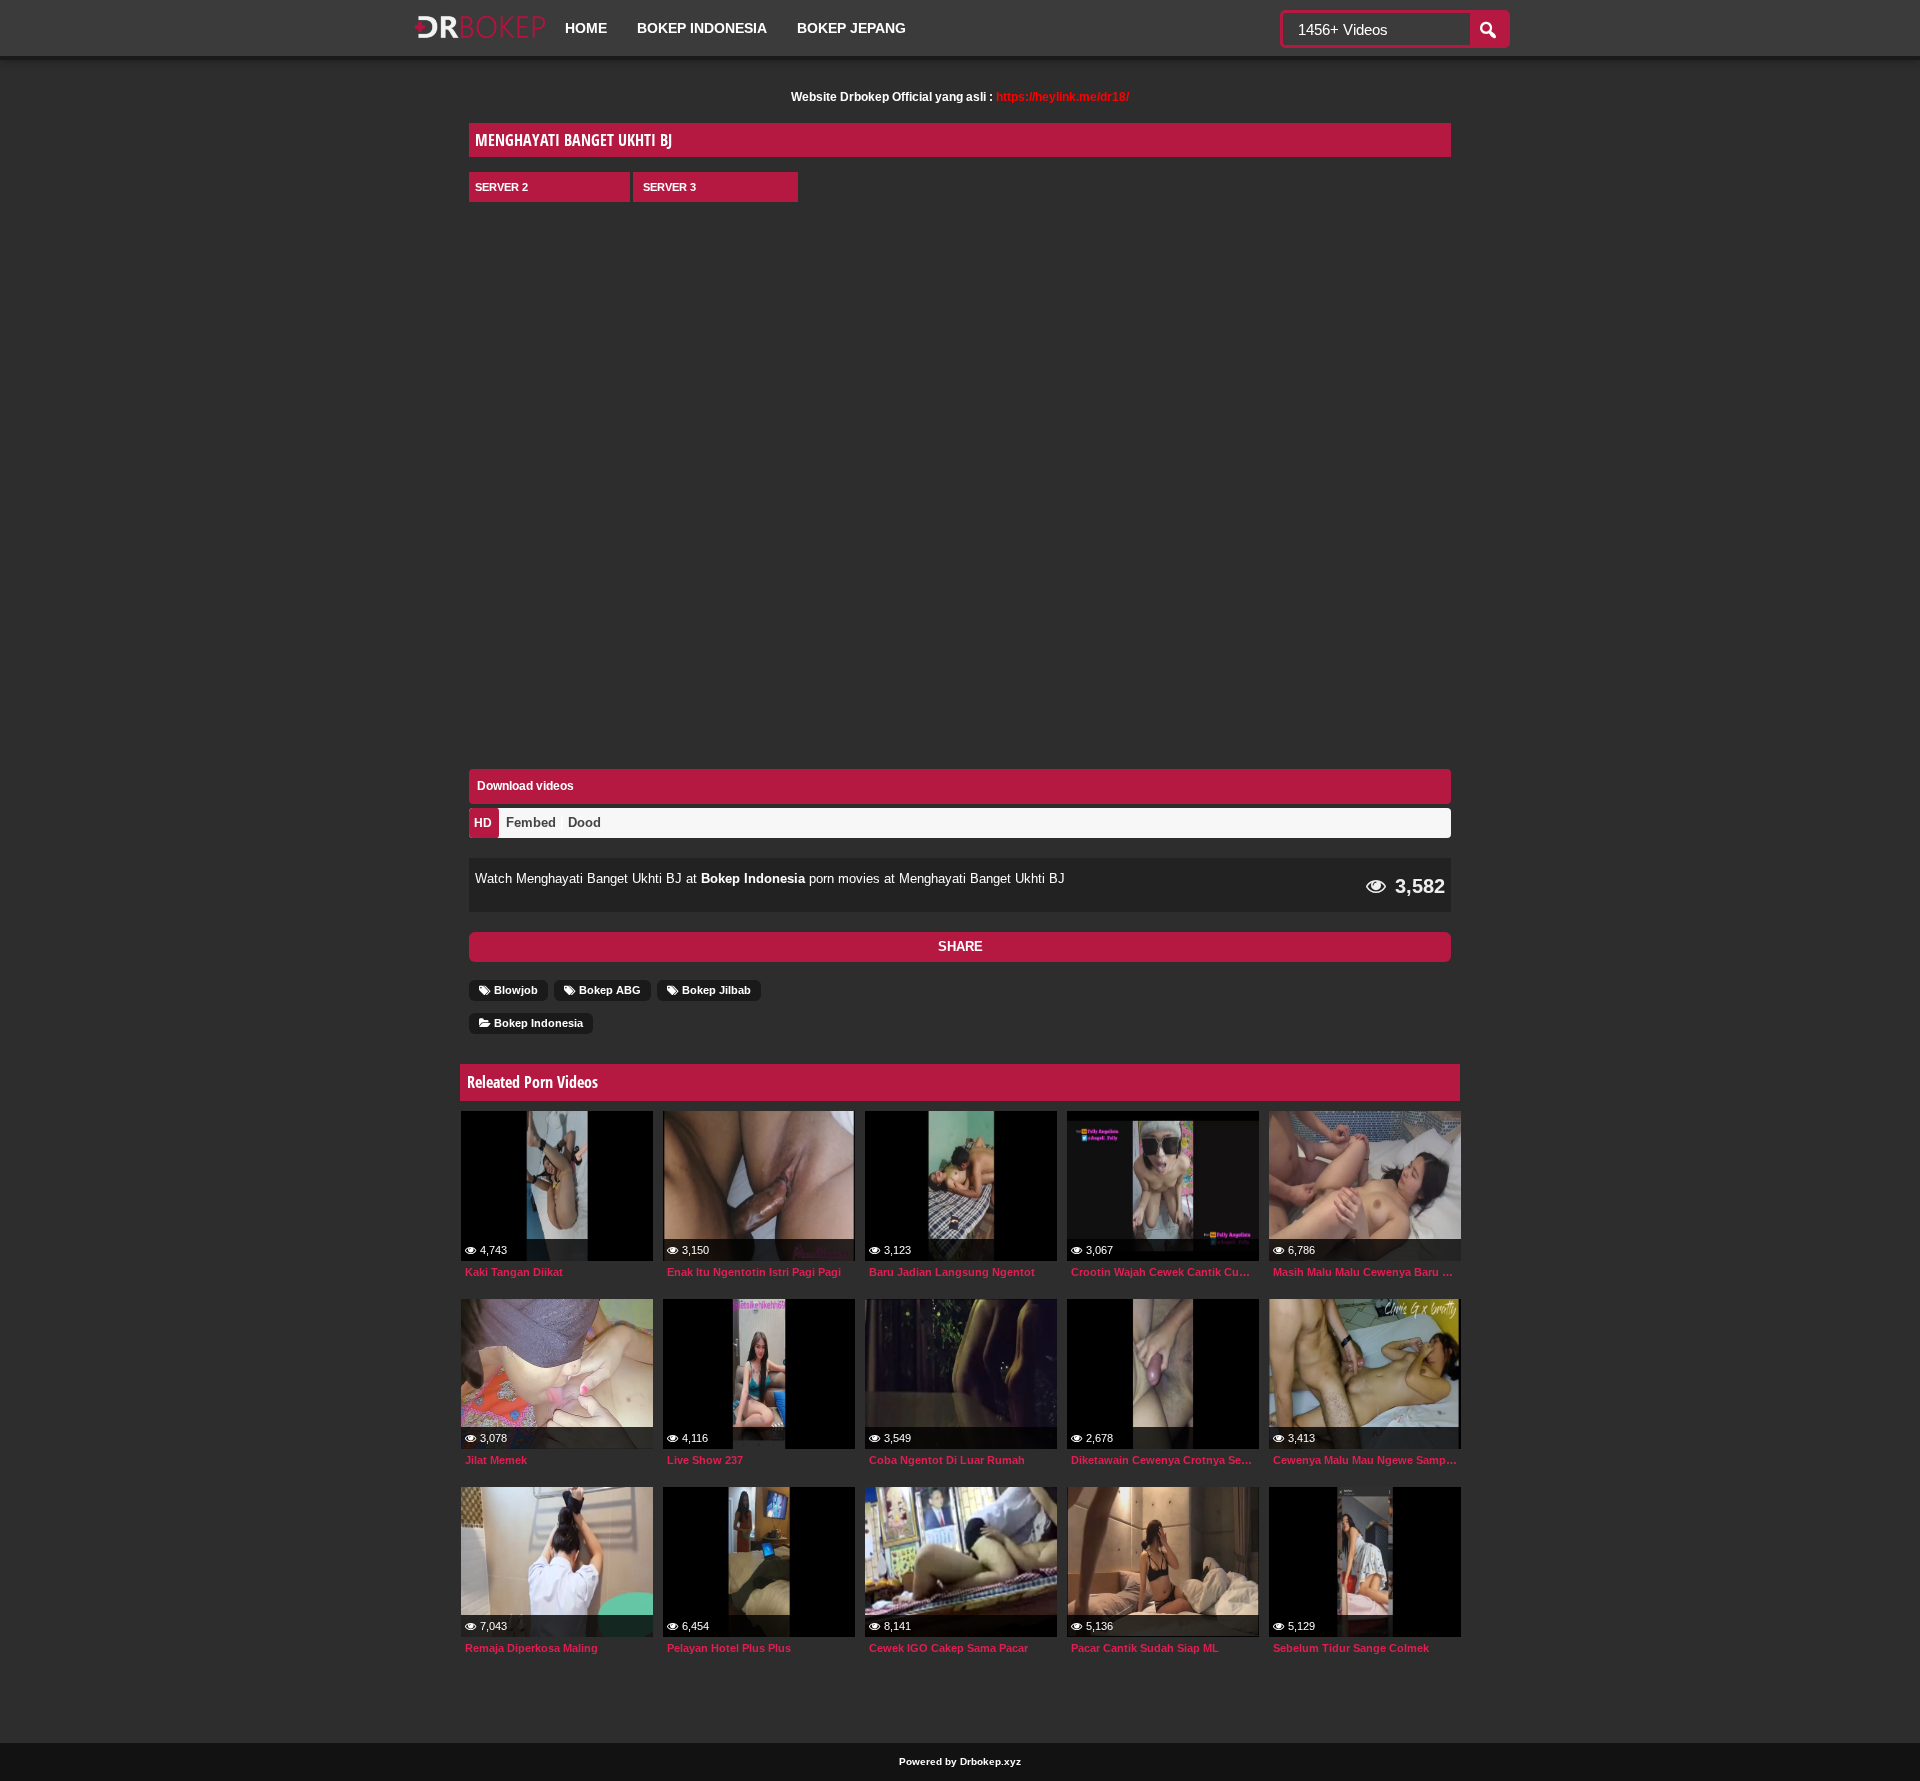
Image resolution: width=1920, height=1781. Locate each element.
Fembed (531, 822)
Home (586, 28)
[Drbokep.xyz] (480, 40)
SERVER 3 (669, 187)
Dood (584, 822)
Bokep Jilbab (715, 990)
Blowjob (514, 990)
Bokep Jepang (851, 28)
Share (960, 946)
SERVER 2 (501, 187)
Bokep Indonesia (702, 28)
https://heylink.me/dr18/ (1062, 97)
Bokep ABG (608, 990)
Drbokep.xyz (990, 1761)
